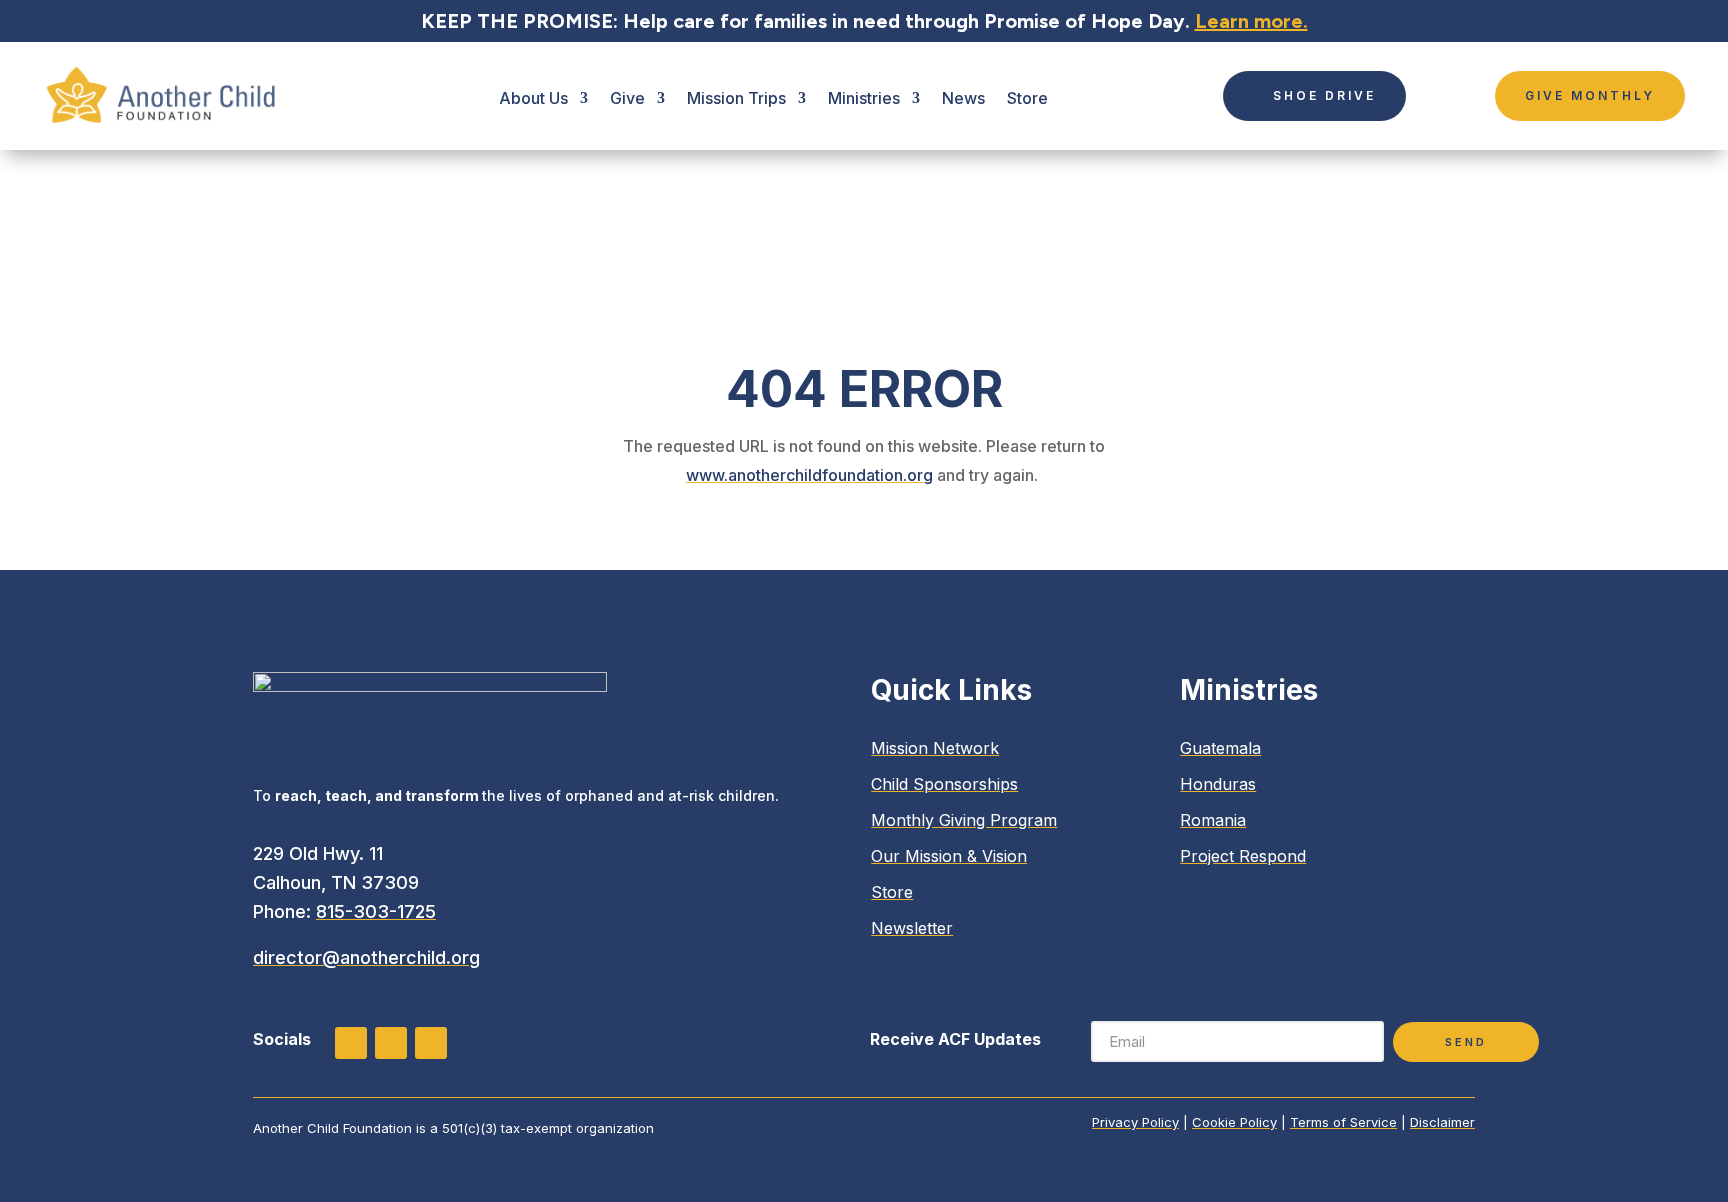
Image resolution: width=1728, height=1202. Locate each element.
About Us (533, 98)
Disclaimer (1442, 1122)
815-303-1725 (376, 911)
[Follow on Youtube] (431, 1043)
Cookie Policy (1234, 1122)
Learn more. (1251, 21)
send (1466, 1042)
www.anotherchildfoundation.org (809, 475)
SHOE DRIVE (1324, 95)
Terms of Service (1343, 1122)
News (963, 98)
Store (1027, 98)
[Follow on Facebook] (391, 1043)
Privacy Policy (1135, 1122)
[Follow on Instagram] (351, 1043)
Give (627, 98)
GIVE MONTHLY (1590, 95)
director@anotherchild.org (366, 957)
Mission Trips (736, 98)
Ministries (864, 98)
